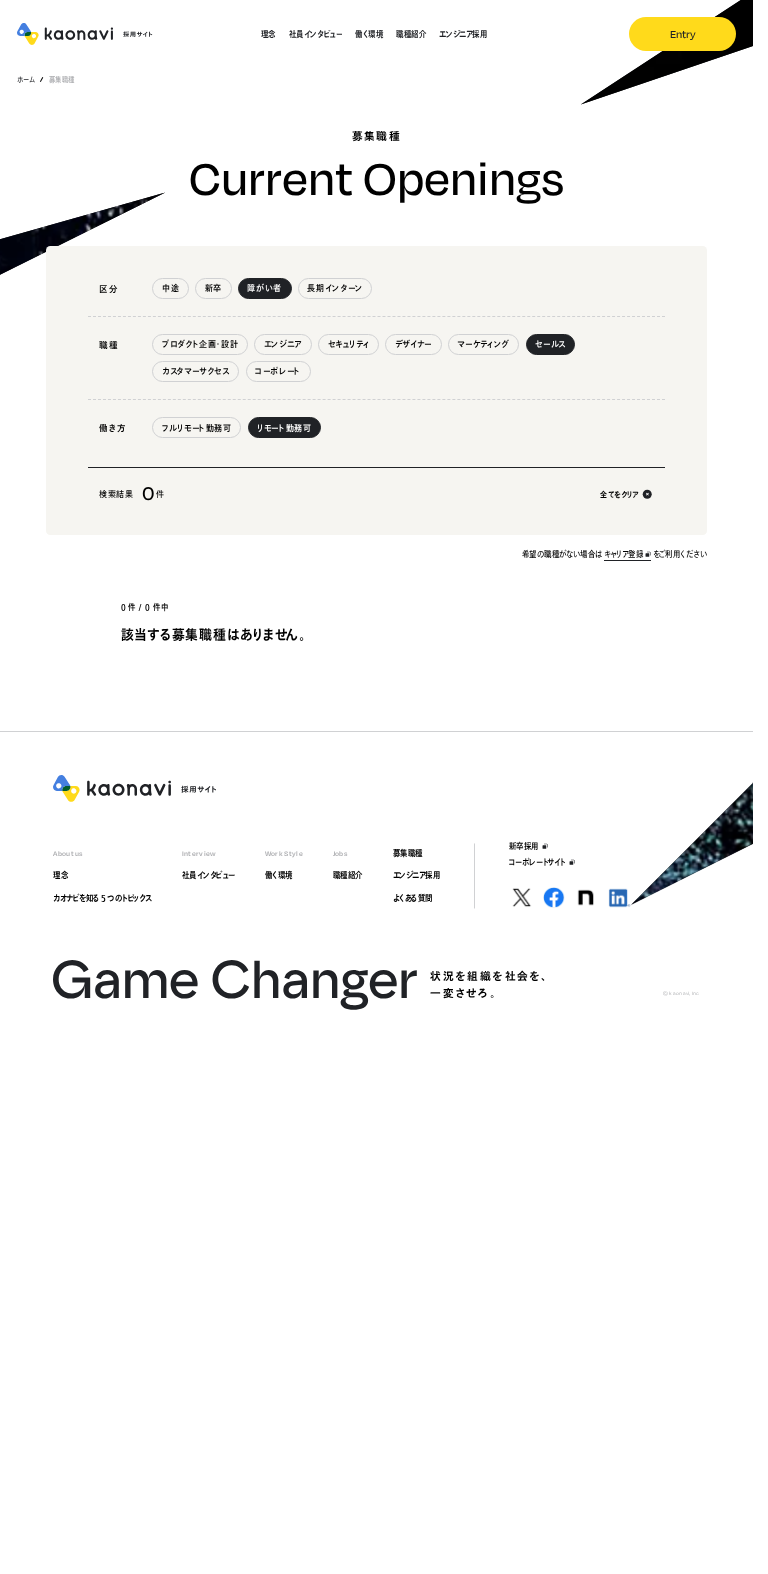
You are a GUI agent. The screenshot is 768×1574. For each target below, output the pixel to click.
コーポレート (278, 371)
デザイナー (413, 344)
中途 (170, 288)
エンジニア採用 (417, 875)
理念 (60, 875)
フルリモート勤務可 (197, 428)
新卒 (213, 288)
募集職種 (408, 853)
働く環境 (279, 875)
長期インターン (334, 288)
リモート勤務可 (284, 428)
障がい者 (264, 288)
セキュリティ (349, 344)
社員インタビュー (208, 875)
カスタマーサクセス (196, 371)
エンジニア (283, 344)
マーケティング (483, 344)
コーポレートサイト (537, 862)
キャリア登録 (623, 554)
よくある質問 (413, 898)
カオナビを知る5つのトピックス (102, 898)
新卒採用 (524, 846)
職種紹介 (348, 875)
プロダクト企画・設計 (200, 344)
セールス (550, 344)
